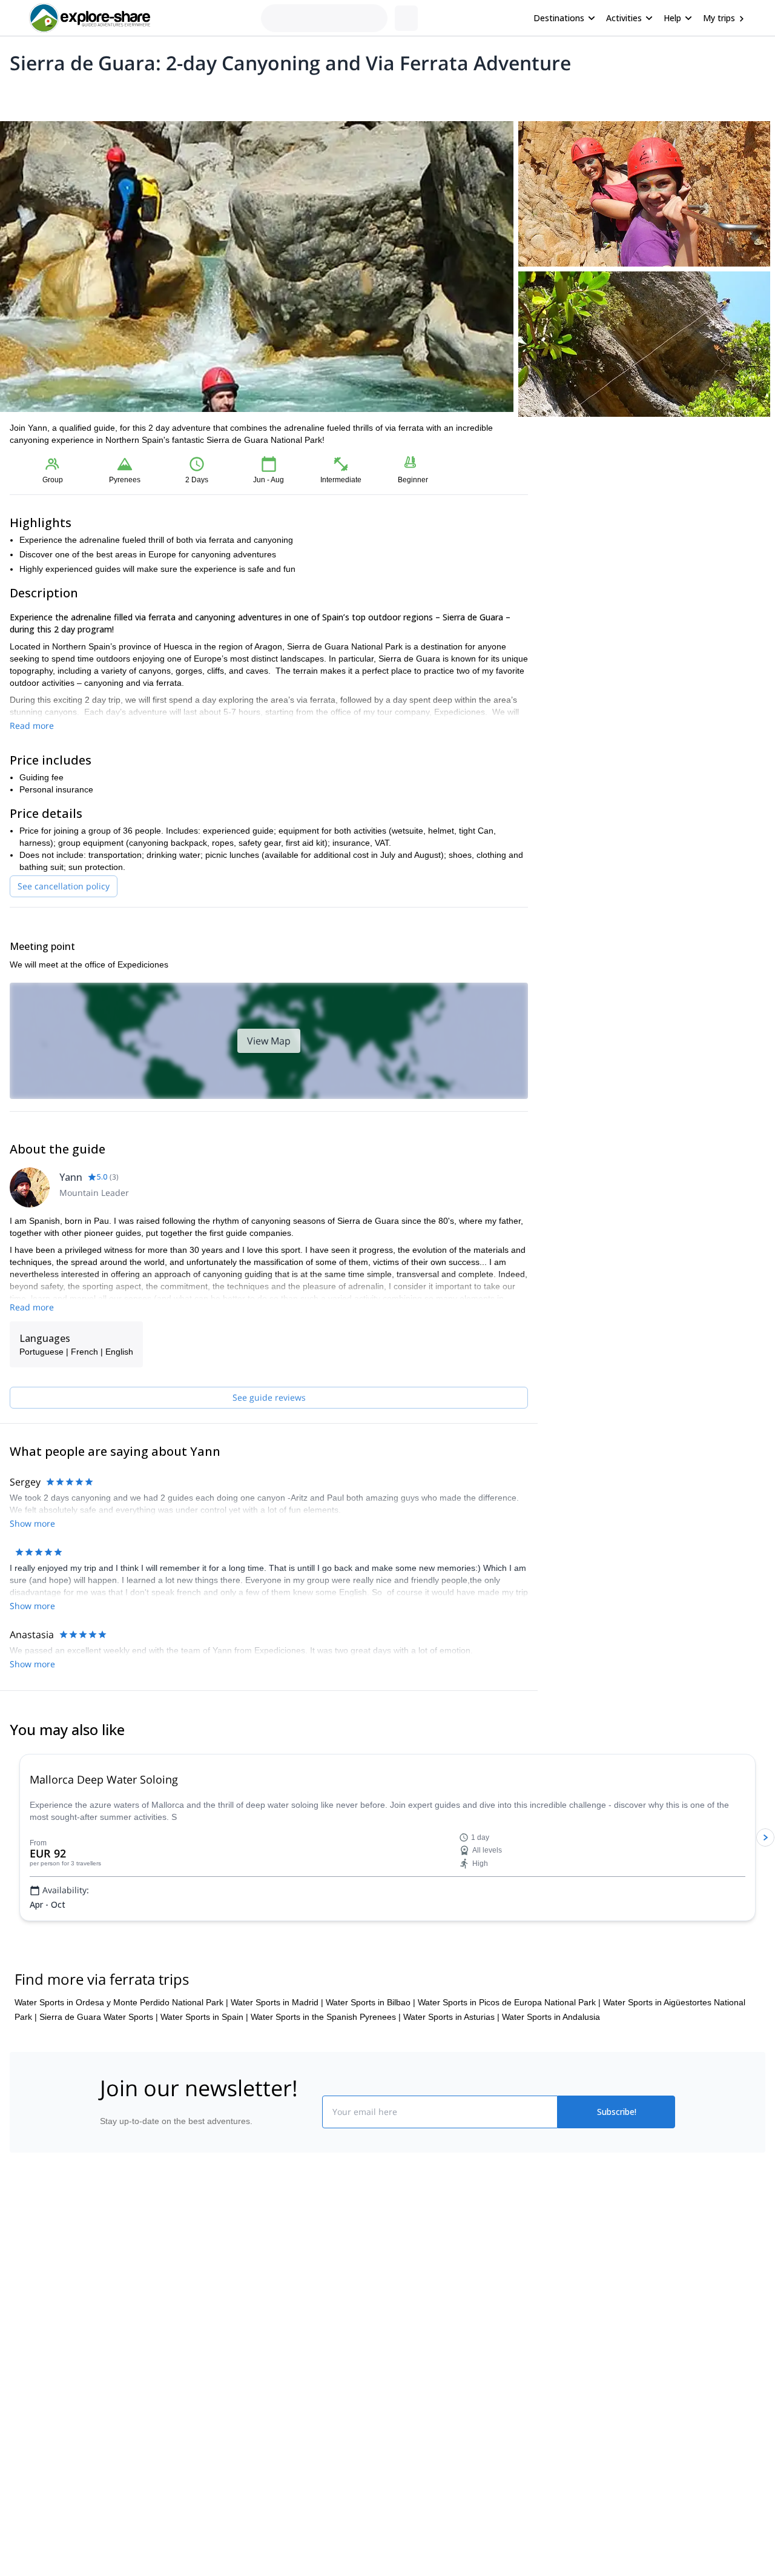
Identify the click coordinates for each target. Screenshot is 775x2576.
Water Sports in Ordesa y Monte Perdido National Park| (121, 2090)
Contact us (262, 2364)
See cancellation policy (64, 886)
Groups (122, 95)
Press (105, 2393)
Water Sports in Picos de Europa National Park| (509, 2090)
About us (111, 2340)
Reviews (244, 95)
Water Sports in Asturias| (451, 2104)
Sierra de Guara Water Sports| (99, 2104)
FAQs (252, 2391)
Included (165, 95)
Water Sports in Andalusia (551, 2104)
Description (74, 95)
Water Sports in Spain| (204, 2104)
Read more (32, 725)
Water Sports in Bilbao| (371, 2090)
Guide (205, 95)
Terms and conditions (282, 2417)
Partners (111, 2366)
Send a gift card (125, 2446)
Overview (23, 95)
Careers (110, 2420)
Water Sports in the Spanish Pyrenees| (326, 2104)
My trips (719, 18)
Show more (32, 1591)
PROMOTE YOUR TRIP (589, 2337)
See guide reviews (269, 1397)
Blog (396, 2340)
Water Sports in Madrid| (277, 2090)
